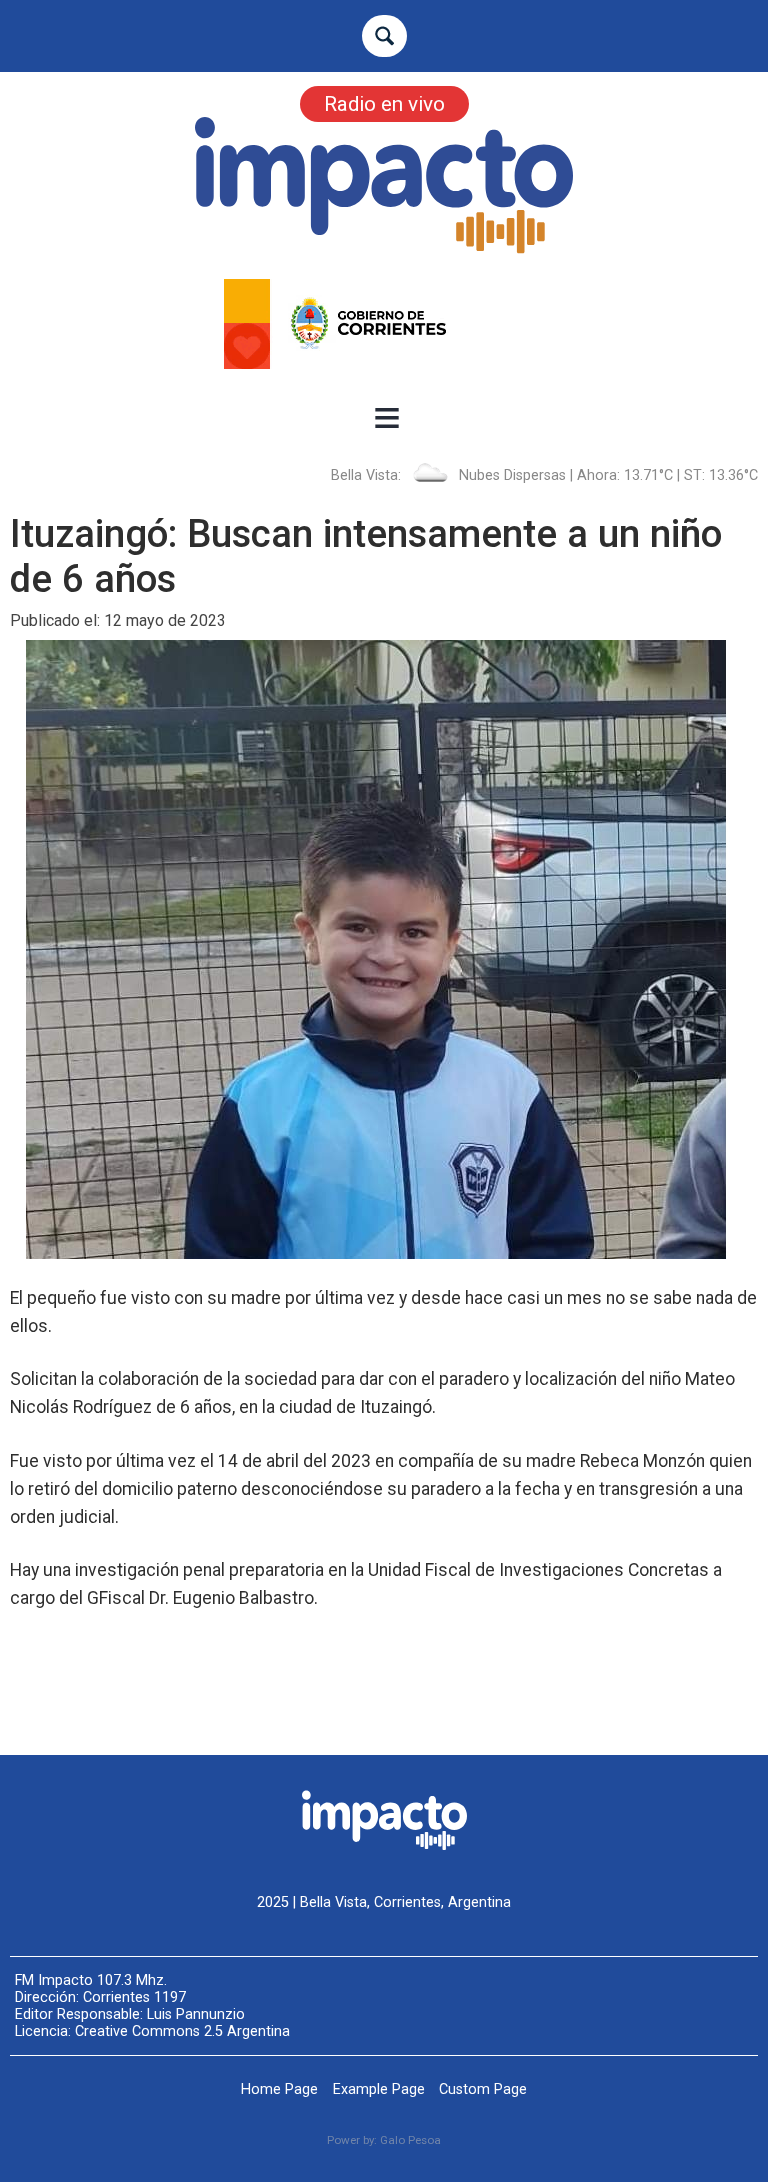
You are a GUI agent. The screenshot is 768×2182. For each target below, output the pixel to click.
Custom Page (483, 2089)
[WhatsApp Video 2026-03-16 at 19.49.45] (384, 324)
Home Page (279, 2089)
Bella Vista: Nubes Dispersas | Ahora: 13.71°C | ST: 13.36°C (544, 475)
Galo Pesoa (410, 2140)
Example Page (379, 2089)
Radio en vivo (384, 104)
